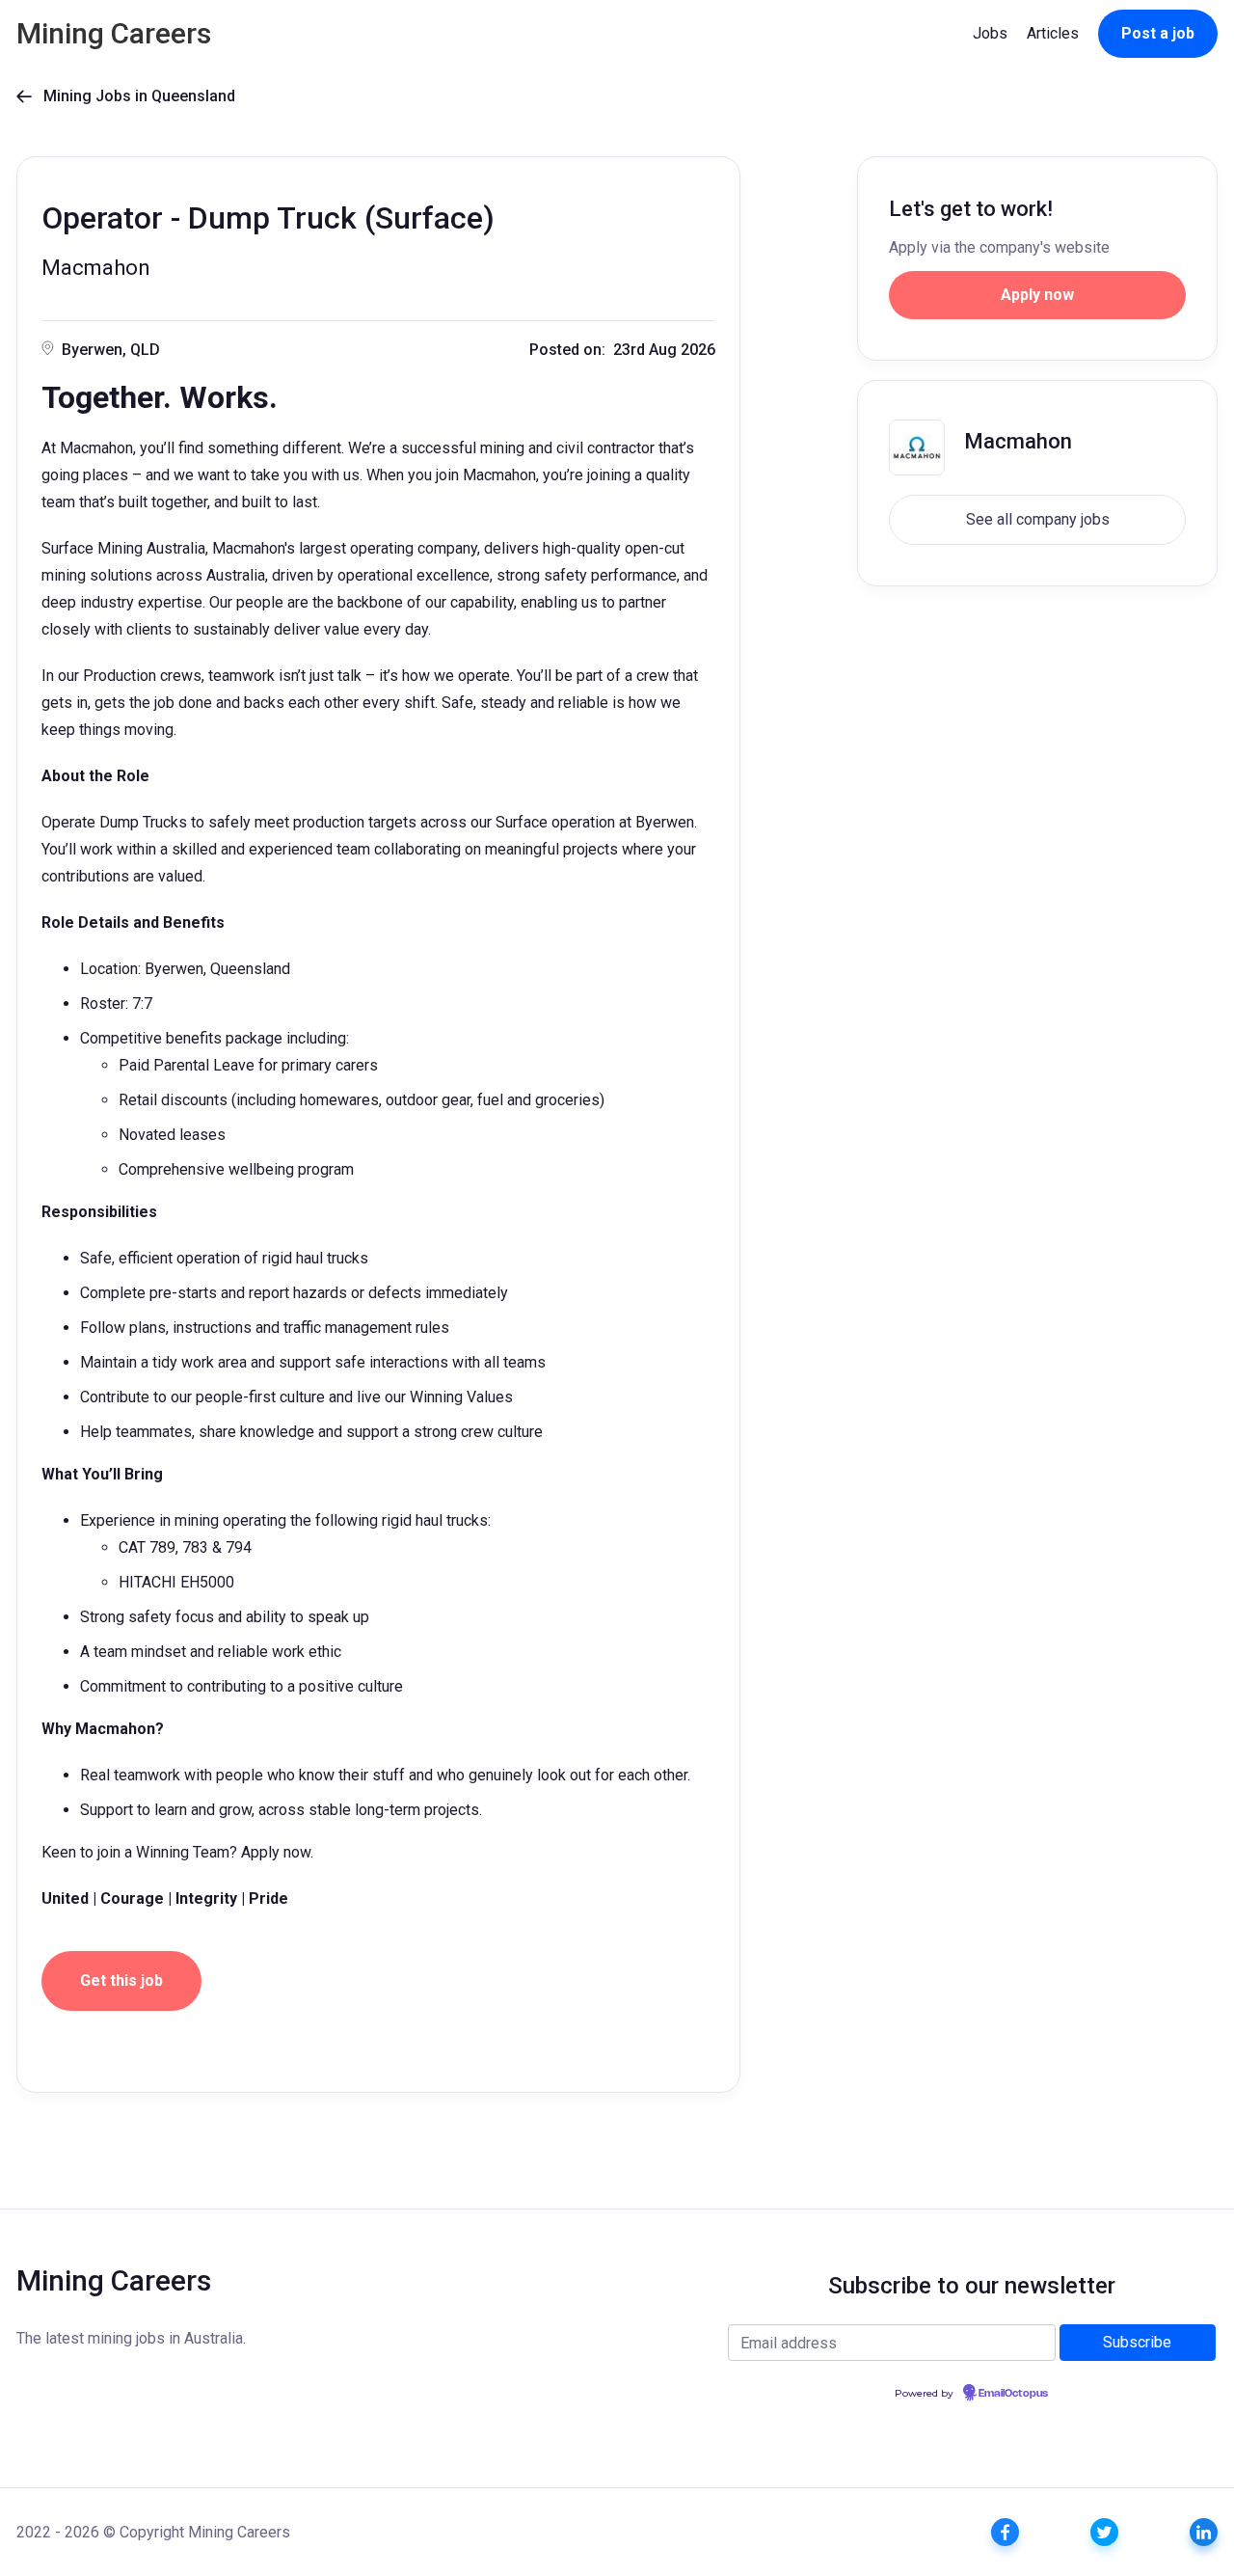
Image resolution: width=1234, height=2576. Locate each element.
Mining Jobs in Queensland (126, 96)
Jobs (990, 33)
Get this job (121, 1980)
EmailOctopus (1013, 2394)
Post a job (1158, 33)
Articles (1053, 33)
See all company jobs (1038, 519)
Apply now (1037, 295)
